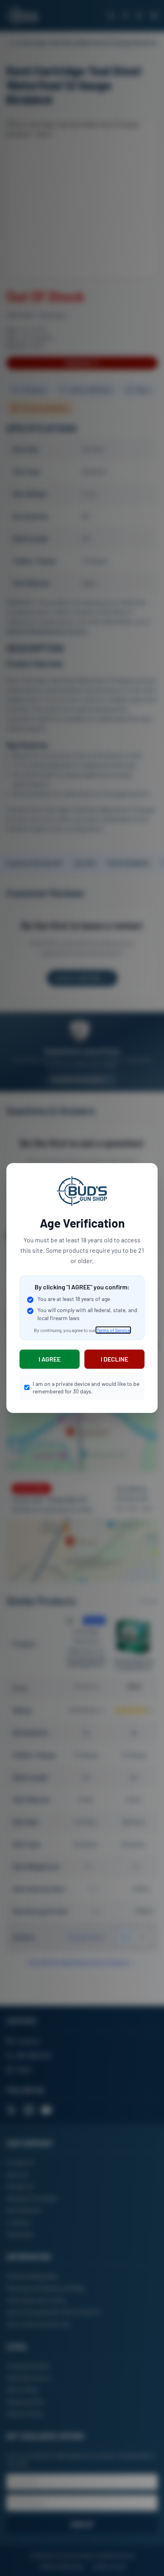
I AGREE (50, 1359)
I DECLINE (114, 1359)
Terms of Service (113, 1330)
